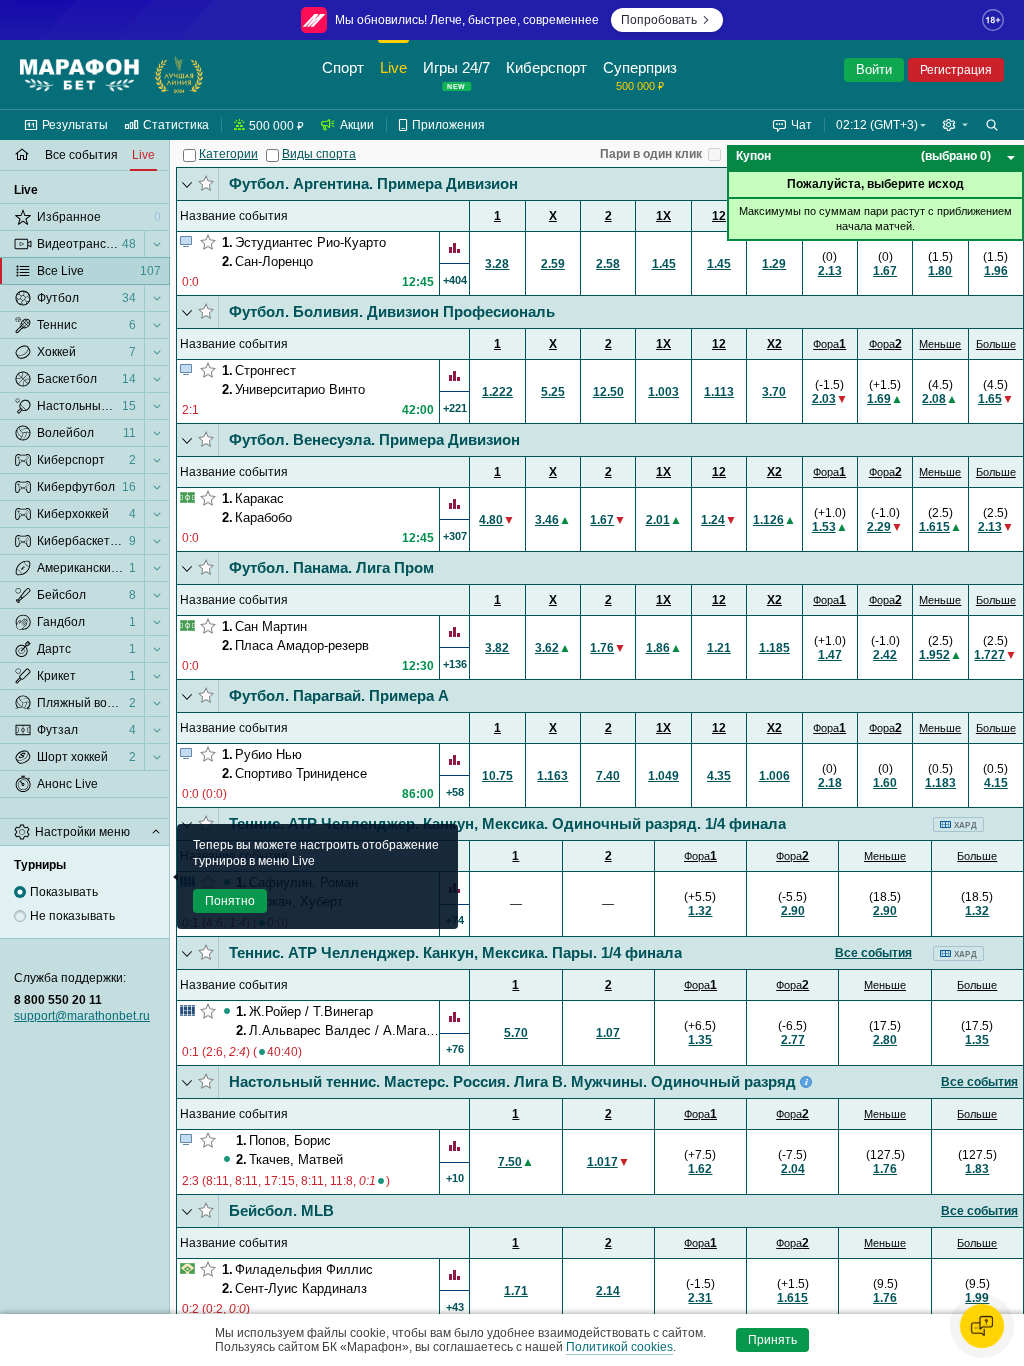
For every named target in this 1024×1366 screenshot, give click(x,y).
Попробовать (659, 20)
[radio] (20, 892)
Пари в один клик (651, 154)
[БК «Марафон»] (79, 75)
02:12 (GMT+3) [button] (877, 125)
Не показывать (72, 916)
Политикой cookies (619, 1347)
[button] (955, 125)
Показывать (64, 892)
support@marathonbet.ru (82, 1016)
